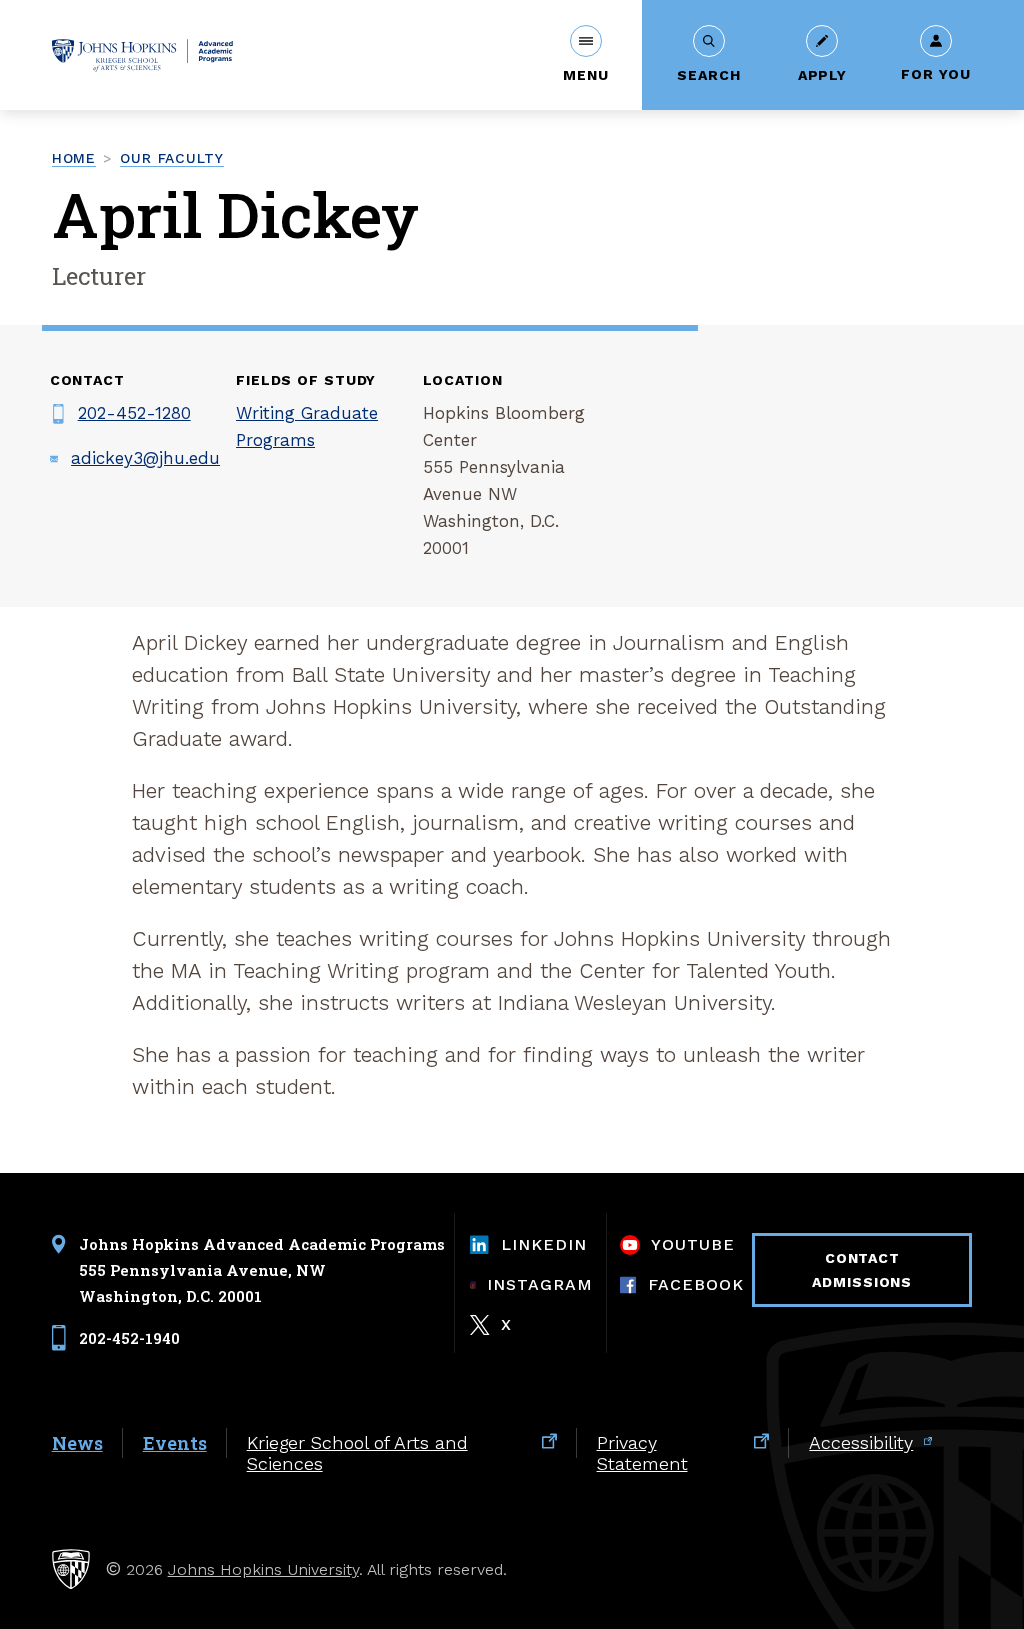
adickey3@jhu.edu (145, 458)
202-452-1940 (129, 1337)
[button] (585, 54)
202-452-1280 (134, 413)
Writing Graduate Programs (307, 426)
